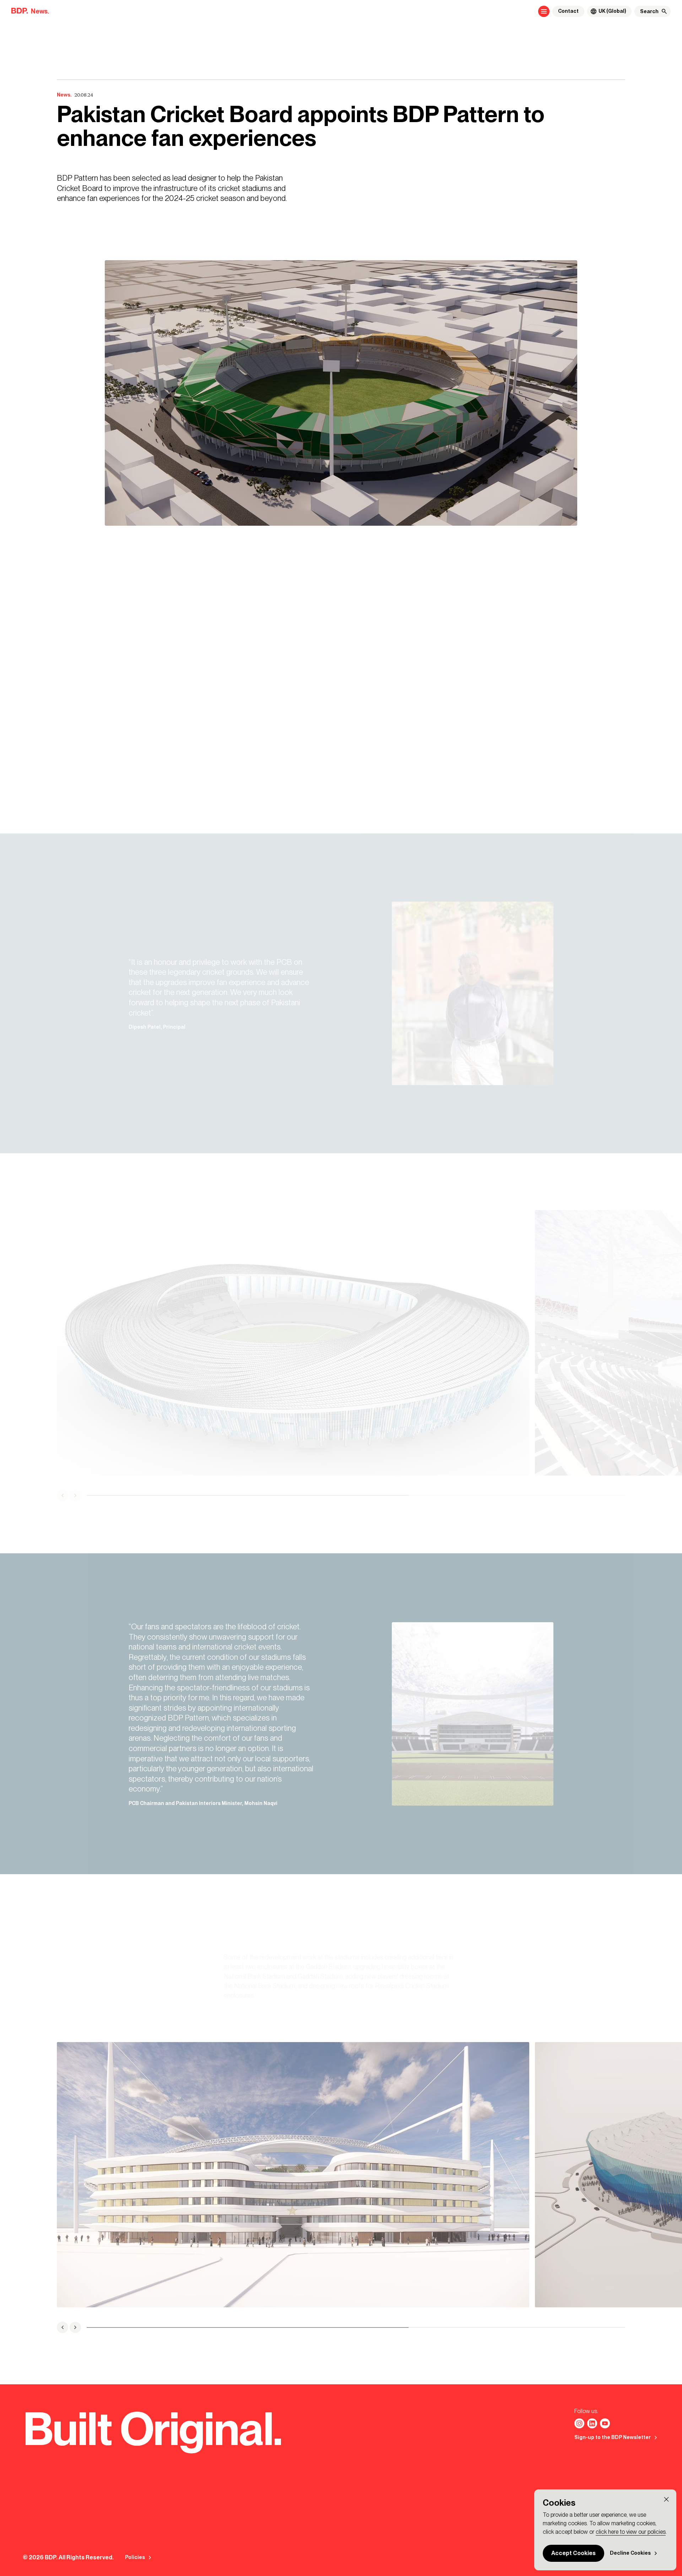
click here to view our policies (631, 2532)
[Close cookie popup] (666, 2499)
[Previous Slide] (63, 1495)
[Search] (664, 11)
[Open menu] (544, 11)
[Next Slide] (75, 1495)
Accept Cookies (573, 2553)
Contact (568, 11)
